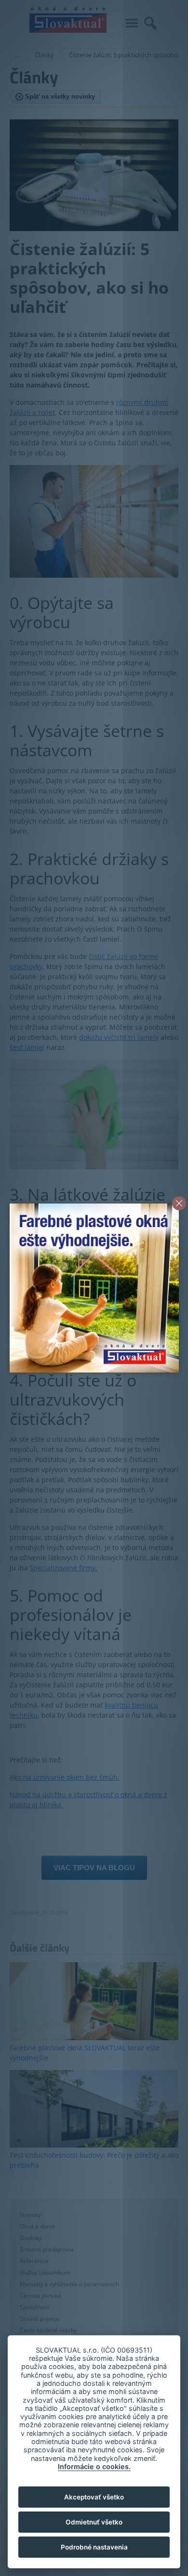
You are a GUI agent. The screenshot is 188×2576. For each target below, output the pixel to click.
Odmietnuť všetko (94, 2522)
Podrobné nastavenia (94, 2547)
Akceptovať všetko (94, 2497)
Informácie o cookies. (94, 2466)
